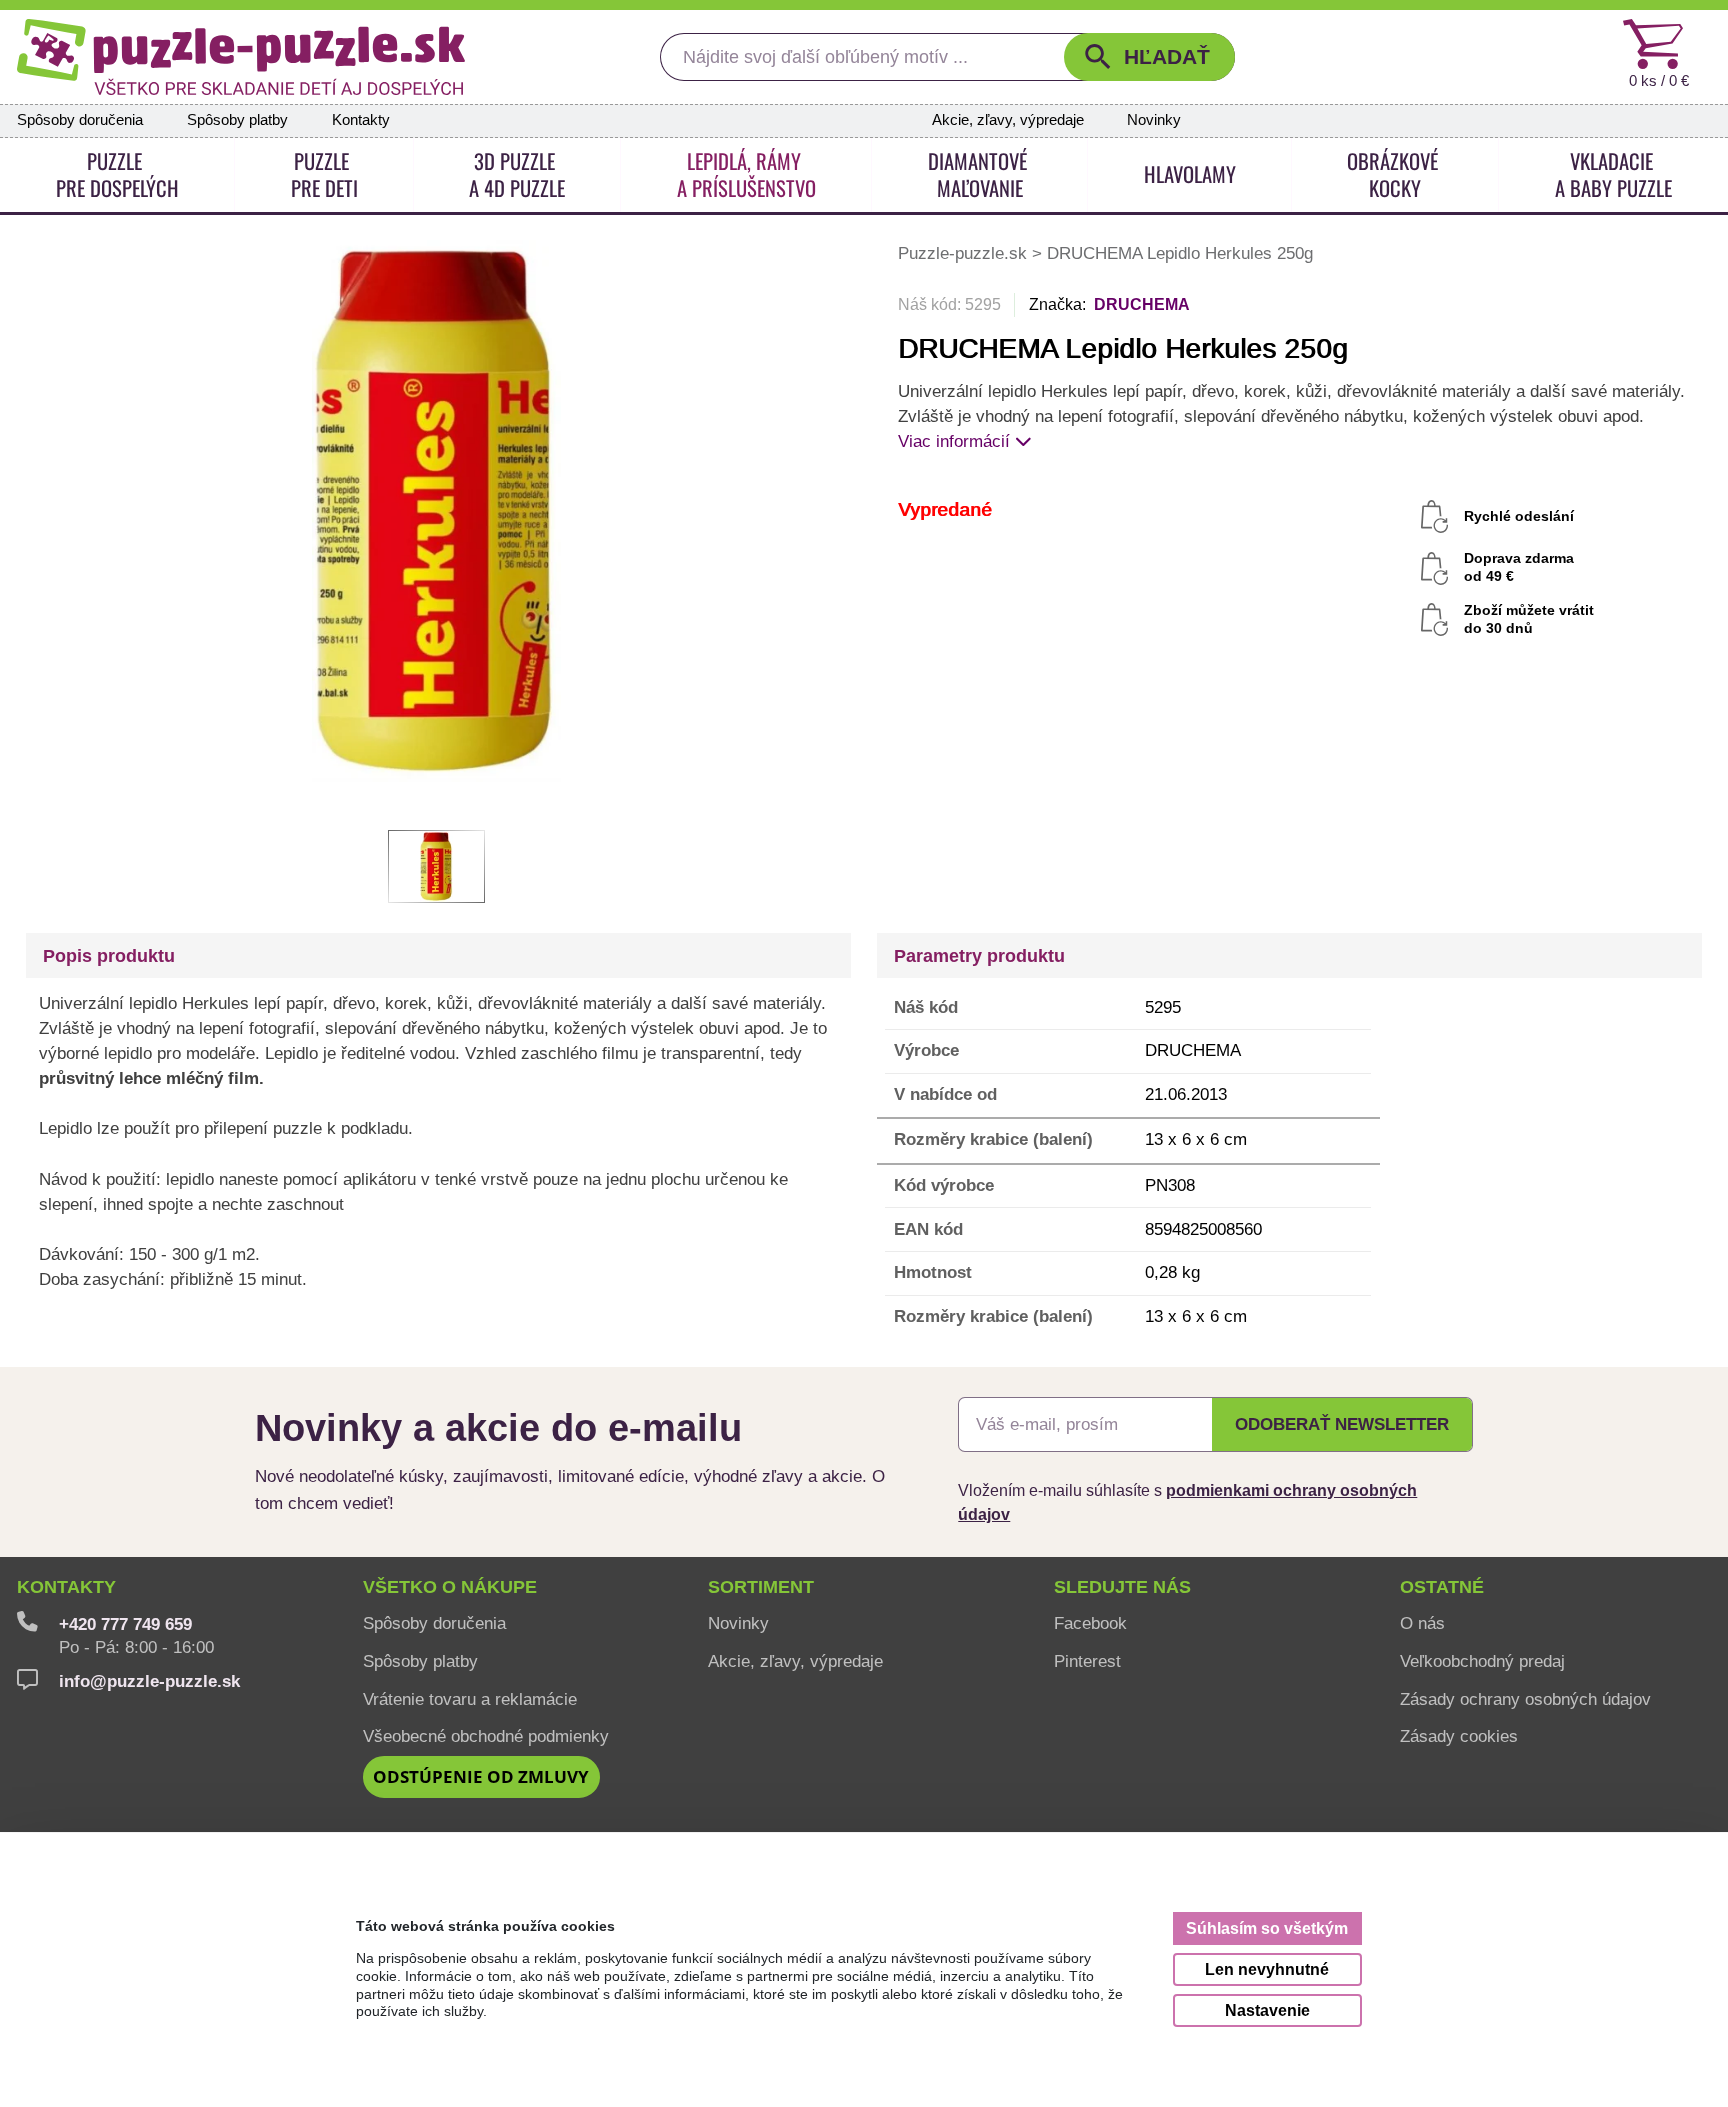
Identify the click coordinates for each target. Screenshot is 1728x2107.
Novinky (1154, 120)
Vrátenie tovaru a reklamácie (470, 1699)
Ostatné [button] (1442, 1587)
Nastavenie (1267, 2010)
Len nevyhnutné (1267, 1969)
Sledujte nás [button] (1122, 1587)
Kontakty (361, 120)
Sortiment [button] (761, 1587)
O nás (1422, 1623)
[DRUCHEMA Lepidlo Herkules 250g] (436, 509)
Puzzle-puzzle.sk (965, 253)
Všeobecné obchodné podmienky (486, 1736)
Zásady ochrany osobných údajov (1525, 1699)
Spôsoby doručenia (80, 120)
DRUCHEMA (1142, 304)
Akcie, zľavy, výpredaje (1008, 120)
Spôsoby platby (237, 120)
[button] (1149, 57)
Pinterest (1087, 1661)
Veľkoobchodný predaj (1482, 1661)
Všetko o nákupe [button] (450, 1587)
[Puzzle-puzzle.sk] (241, 57)
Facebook (1090, 1623)
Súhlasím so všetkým (1267, 1928)
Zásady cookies (1459, 1736)
